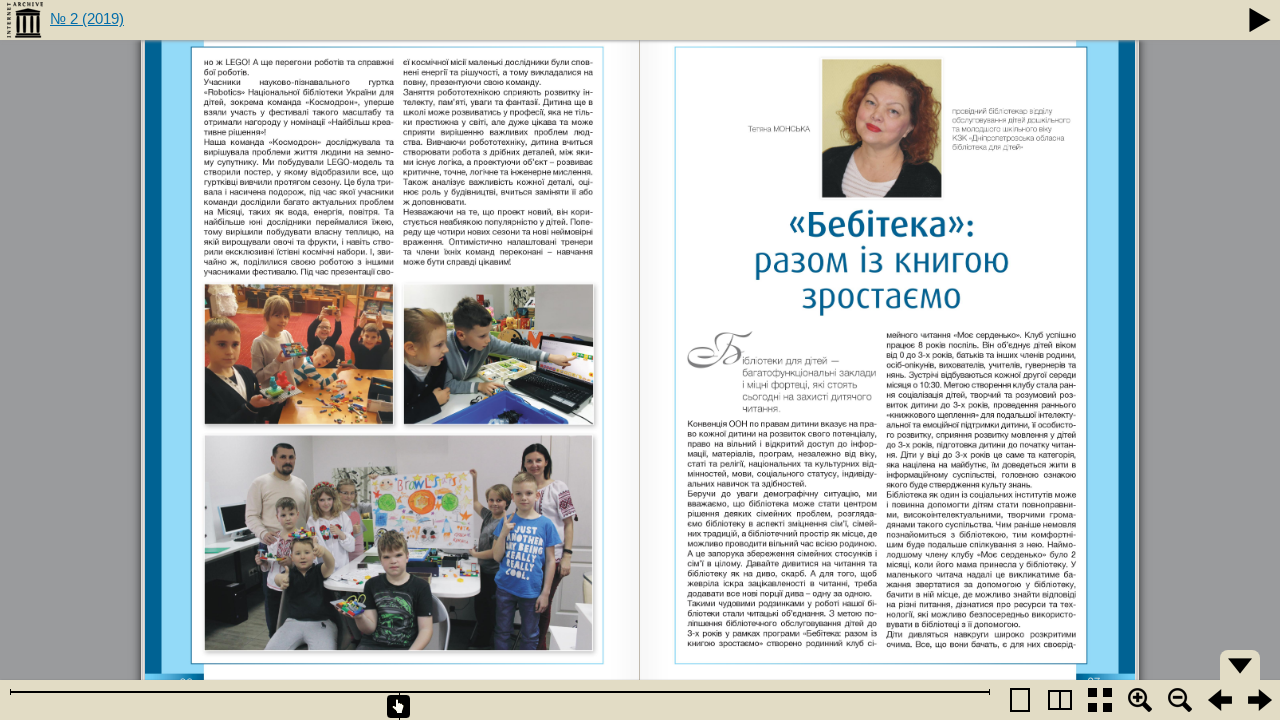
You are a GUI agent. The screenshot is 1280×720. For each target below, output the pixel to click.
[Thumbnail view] (1100, 700)
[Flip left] (1220, 700)
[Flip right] (1260, 700)
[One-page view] (1020, 700)
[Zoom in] (1140, 700)
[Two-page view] (1060, 700)
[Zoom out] (1180, 700)
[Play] (1260, 20)
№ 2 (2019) (87, 18)
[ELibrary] (25, 20)
